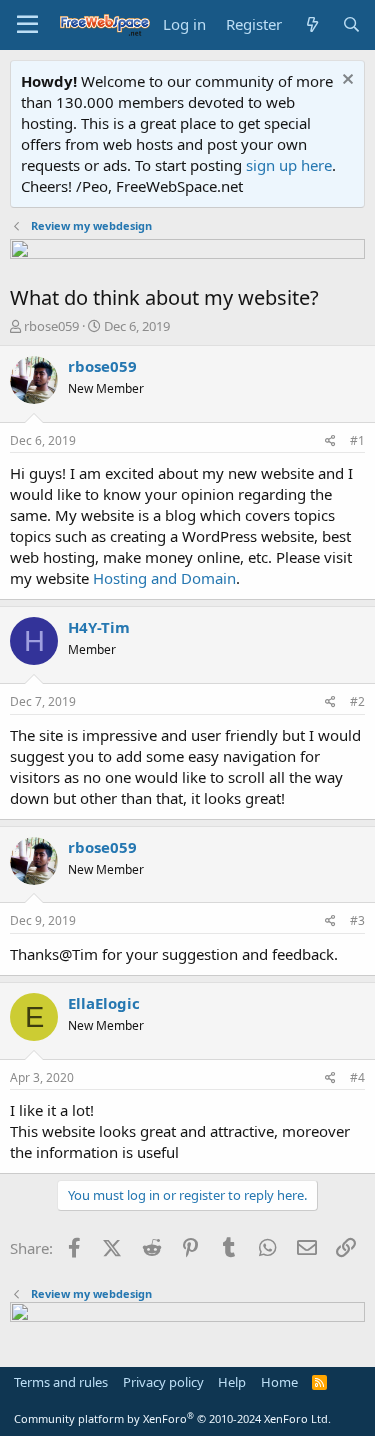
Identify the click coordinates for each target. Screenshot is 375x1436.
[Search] (351, 24)
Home (279, 1382)
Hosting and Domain (164, 578)
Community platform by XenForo (172, 1418)
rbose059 (51, 326)
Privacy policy (163, 1382)
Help (232, 1382)
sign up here (289, 165)
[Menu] (27, 25)
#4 (357, 1077)
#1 (357, 440)
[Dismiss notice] (345, 81)
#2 (357, 701)
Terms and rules (61, 1382)
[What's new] (311, 24)
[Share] (330, 441)
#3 (357, 920)
